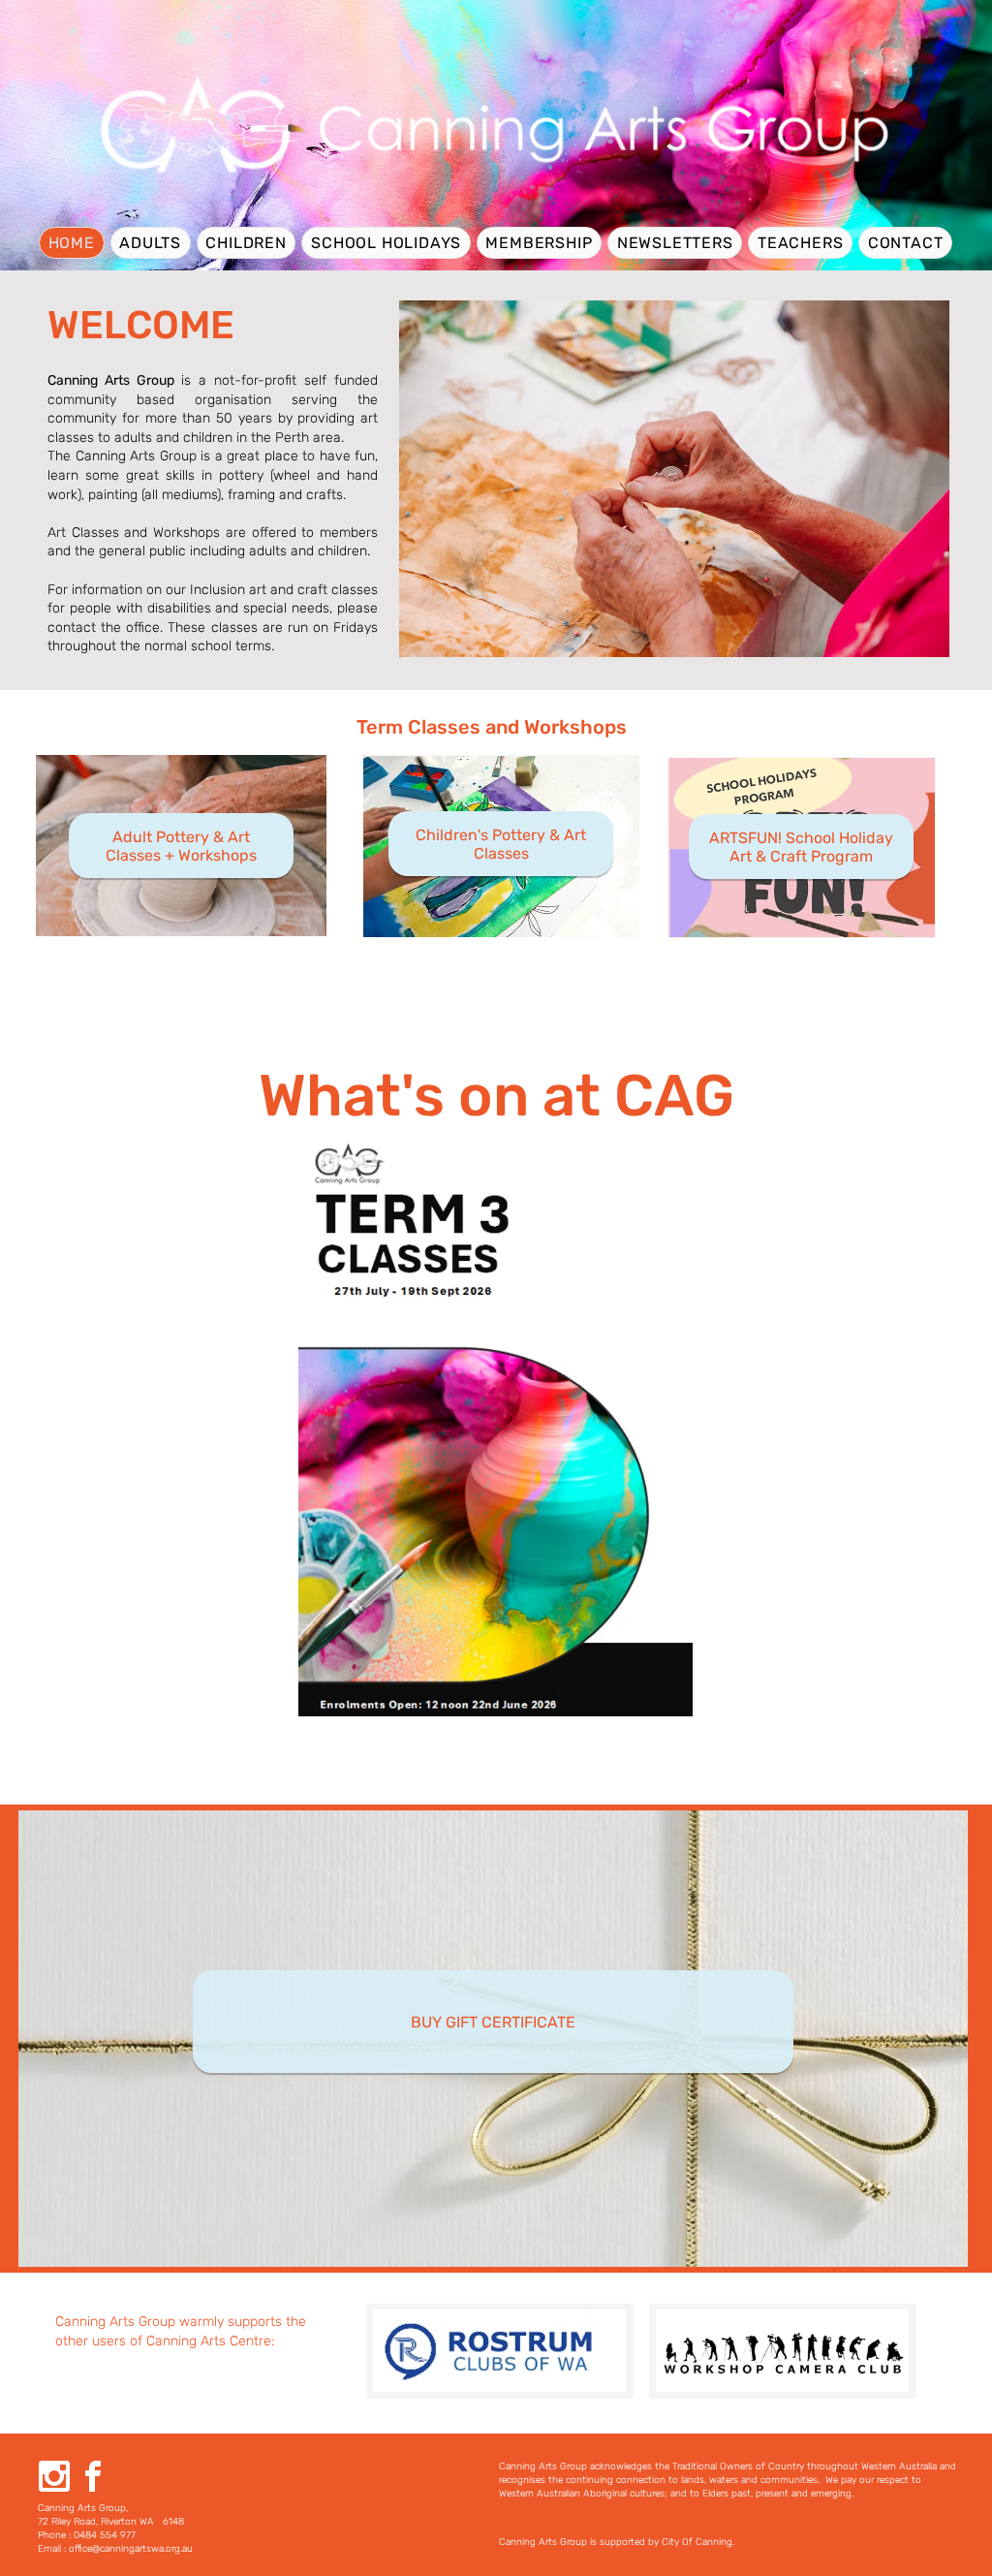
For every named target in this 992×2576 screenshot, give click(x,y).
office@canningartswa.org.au (131, 2549)
